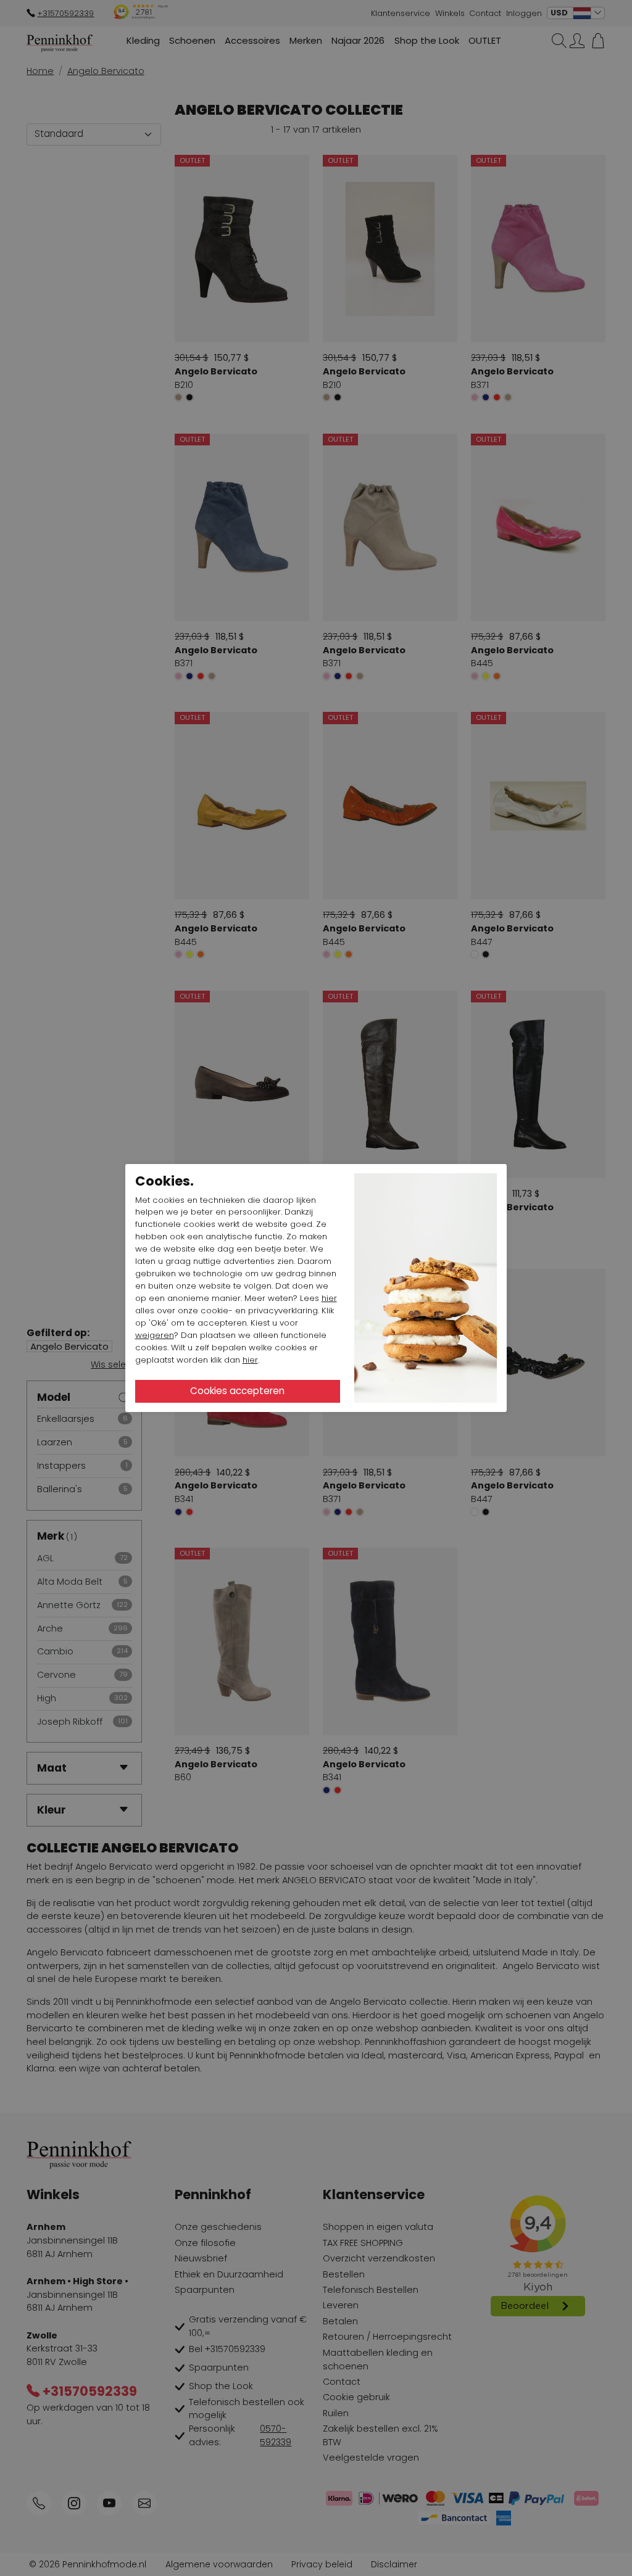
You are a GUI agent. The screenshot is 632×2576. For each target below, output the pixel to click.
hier (329, 1298)
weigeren (155, 1335)
